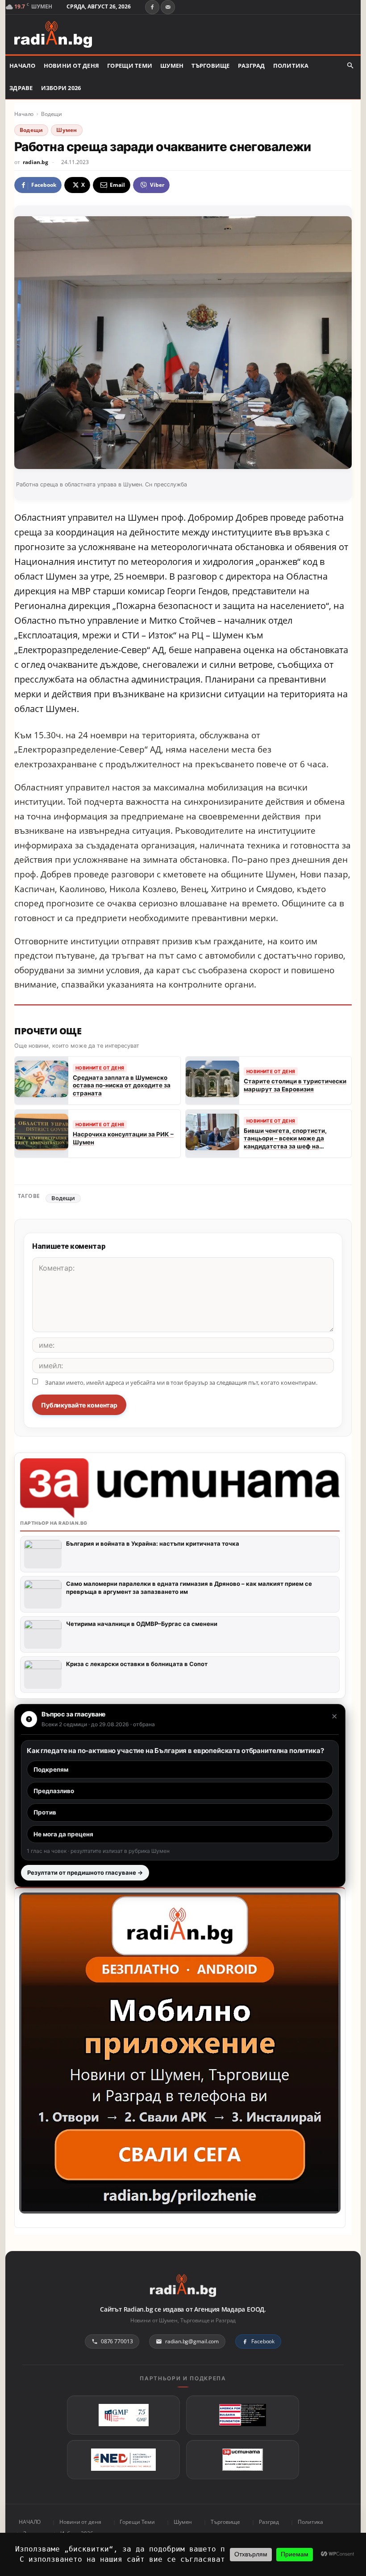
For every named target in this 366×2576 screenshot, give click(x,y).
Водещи (52, 114)
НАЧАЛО (23, 66)
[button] (350, 66)
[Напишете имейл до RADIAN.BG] (168, 7)
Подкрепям (51, 1769)
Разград (252, 66)
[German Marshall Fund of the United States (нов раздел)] (123, 2415)
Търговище (210, 66)
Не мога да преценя (63, 1834)
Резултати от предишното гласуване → (85, 1872)
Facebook (263, 2341)
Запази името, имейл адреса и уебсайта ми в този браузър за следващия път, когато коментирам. (181, 1383)
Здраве (21, 88)
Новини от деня (72, 66)
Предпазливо (54, 1791)
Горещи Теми (130, 66)
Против (45, 1812)
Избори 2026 (61, 88)
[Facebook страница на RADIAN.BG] (152, 7)
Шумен (172, 66)
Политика (291, 66)
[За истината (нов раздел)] (243, 2460)
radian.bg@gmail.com (192, 2341)
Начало (24, 114)
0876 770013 (117, 2341)
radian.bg (35, 162)
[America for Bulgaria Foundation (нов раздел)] (243, 2415)
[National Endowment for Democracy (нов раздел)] (123, 2460)
